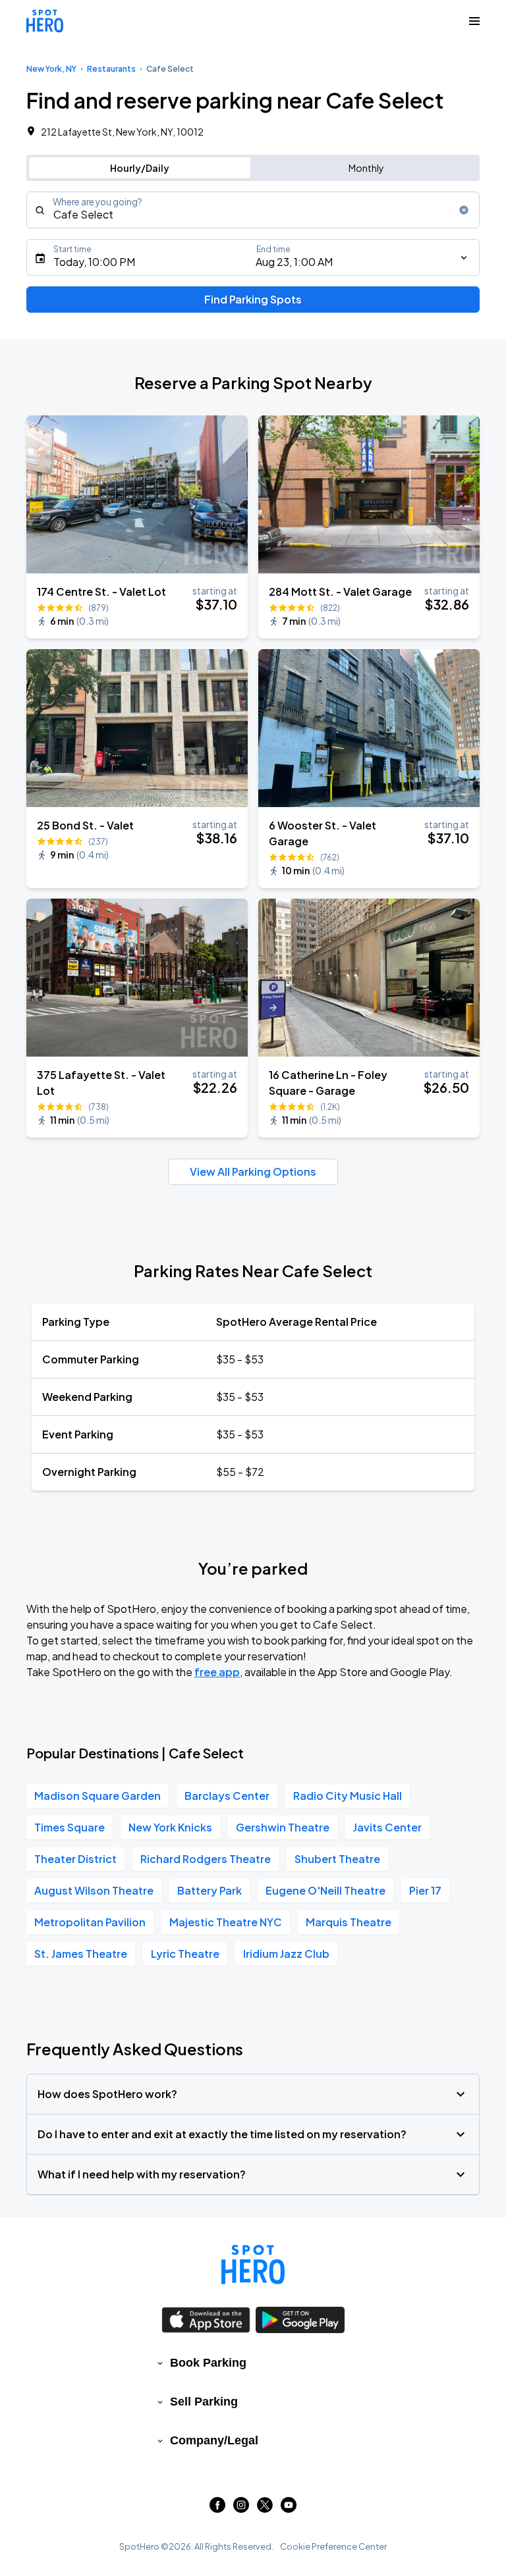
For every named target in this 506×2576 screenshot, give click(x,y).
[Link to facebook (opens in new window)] (217, 2509)
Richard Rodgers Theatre (206, 1859)
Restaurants (111, 69)
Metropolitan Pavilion (90, 1922)
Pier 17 (425, 1890)
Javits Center (387, 1827)
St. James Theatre (81, 1954)
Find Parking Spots (253, 299)
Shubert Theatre (337, 1859)
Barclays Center (227, 1796)
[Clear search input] (464, 210)
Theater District (75, 1859)
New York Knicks (170, 1827)
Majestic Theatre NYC (226, 1922)
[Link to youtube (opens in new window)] (289, 2509)
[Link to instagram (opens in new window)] (241, 2509)
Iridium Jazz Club (286, 1954)
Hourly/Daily (140, 168)
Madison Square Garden (98, 1796)
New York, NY (51, 69)
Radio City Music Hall (348, 1796)
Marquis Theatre (349, 1922)
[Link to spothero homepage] (253, 2265)
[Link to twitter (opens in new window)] (265, 2509)
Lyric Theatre (185, 1954)
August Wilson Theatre (94, 1890)
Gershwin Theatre (283, 1827)
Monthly (366, 168)
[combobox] (253, 210)
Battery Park (210, 1890)
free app (217, 1672)
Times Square (70, 1827)
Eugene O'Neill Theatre (325, 1890)
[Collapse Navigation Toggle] (474, 21)
